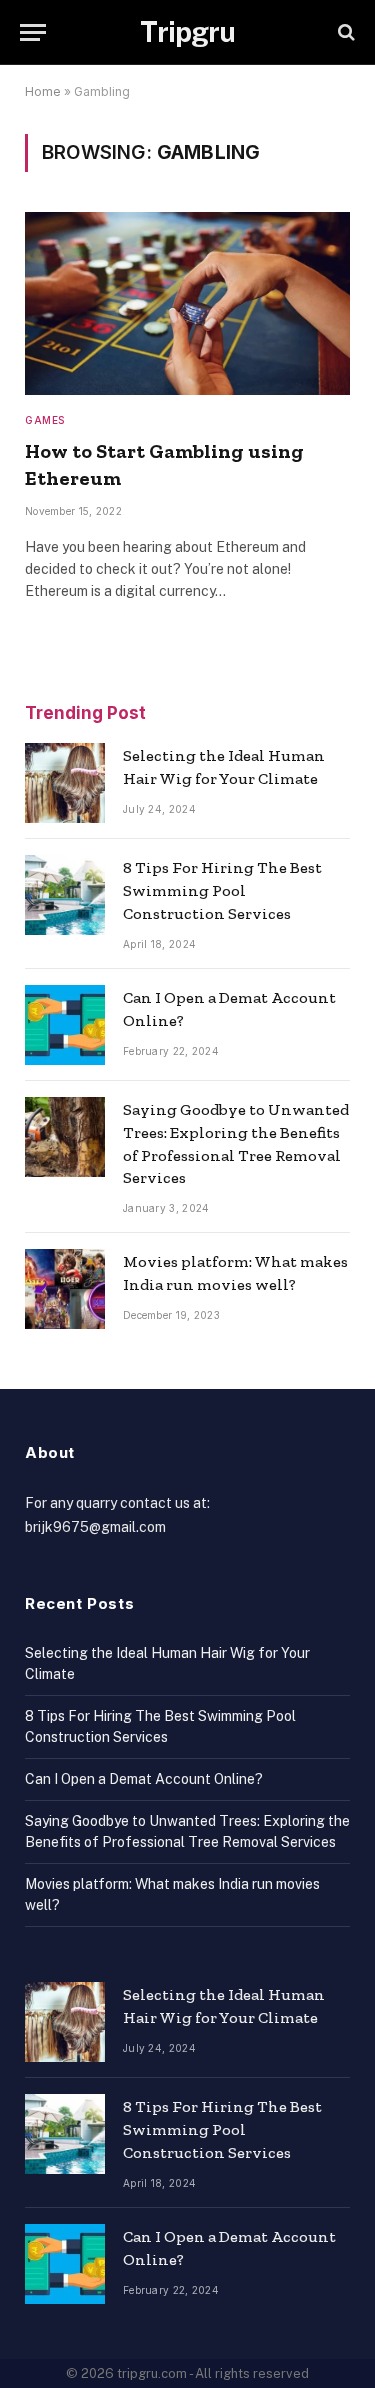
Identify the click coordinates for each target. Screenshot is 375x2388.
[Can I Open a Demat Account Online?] (65, 1025)
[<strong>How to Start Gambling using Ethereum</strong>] (187, 303)
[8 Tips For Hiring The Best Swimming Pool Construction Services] (65, 895)
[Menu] (33, 32)
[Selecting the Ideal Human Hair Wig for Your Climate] (65, 783)
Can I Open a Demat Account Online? (144, 1779)
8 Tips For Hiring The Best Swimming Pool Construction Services (222, 890)
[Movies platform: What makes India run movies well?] (65, 1289)
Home (43, 91)
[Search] (344, 32)
